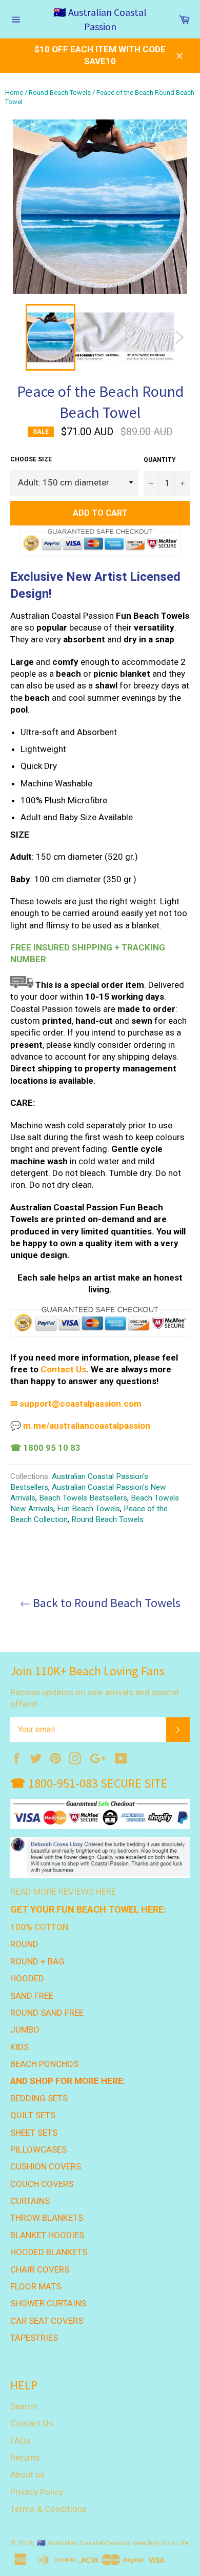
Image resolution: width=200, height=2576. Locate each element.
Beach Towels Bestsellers (83, 1498)
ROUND (24, 1944)
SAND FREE (32, 1996)
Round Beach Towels (60, 93)
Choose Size (31, 459)
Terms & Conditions (48, 2509)
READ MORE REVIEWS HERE (63, 1892)
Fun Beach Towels (88, 1509)
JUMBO (25, 2030)
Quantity (160, 460)
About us (27, 2474)
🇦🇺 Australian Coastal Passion (100, 19)
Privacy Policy (37, 2492)
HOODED (27, 1978)
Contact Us (32, 2423)
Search (24, 2406)
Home (14, 93)
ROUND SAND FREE (47, 2013)
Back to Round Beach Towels (105, 1603)
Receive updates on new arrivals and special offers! (95, 1698)
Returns (25, 2458)
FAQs (21, 2441)
